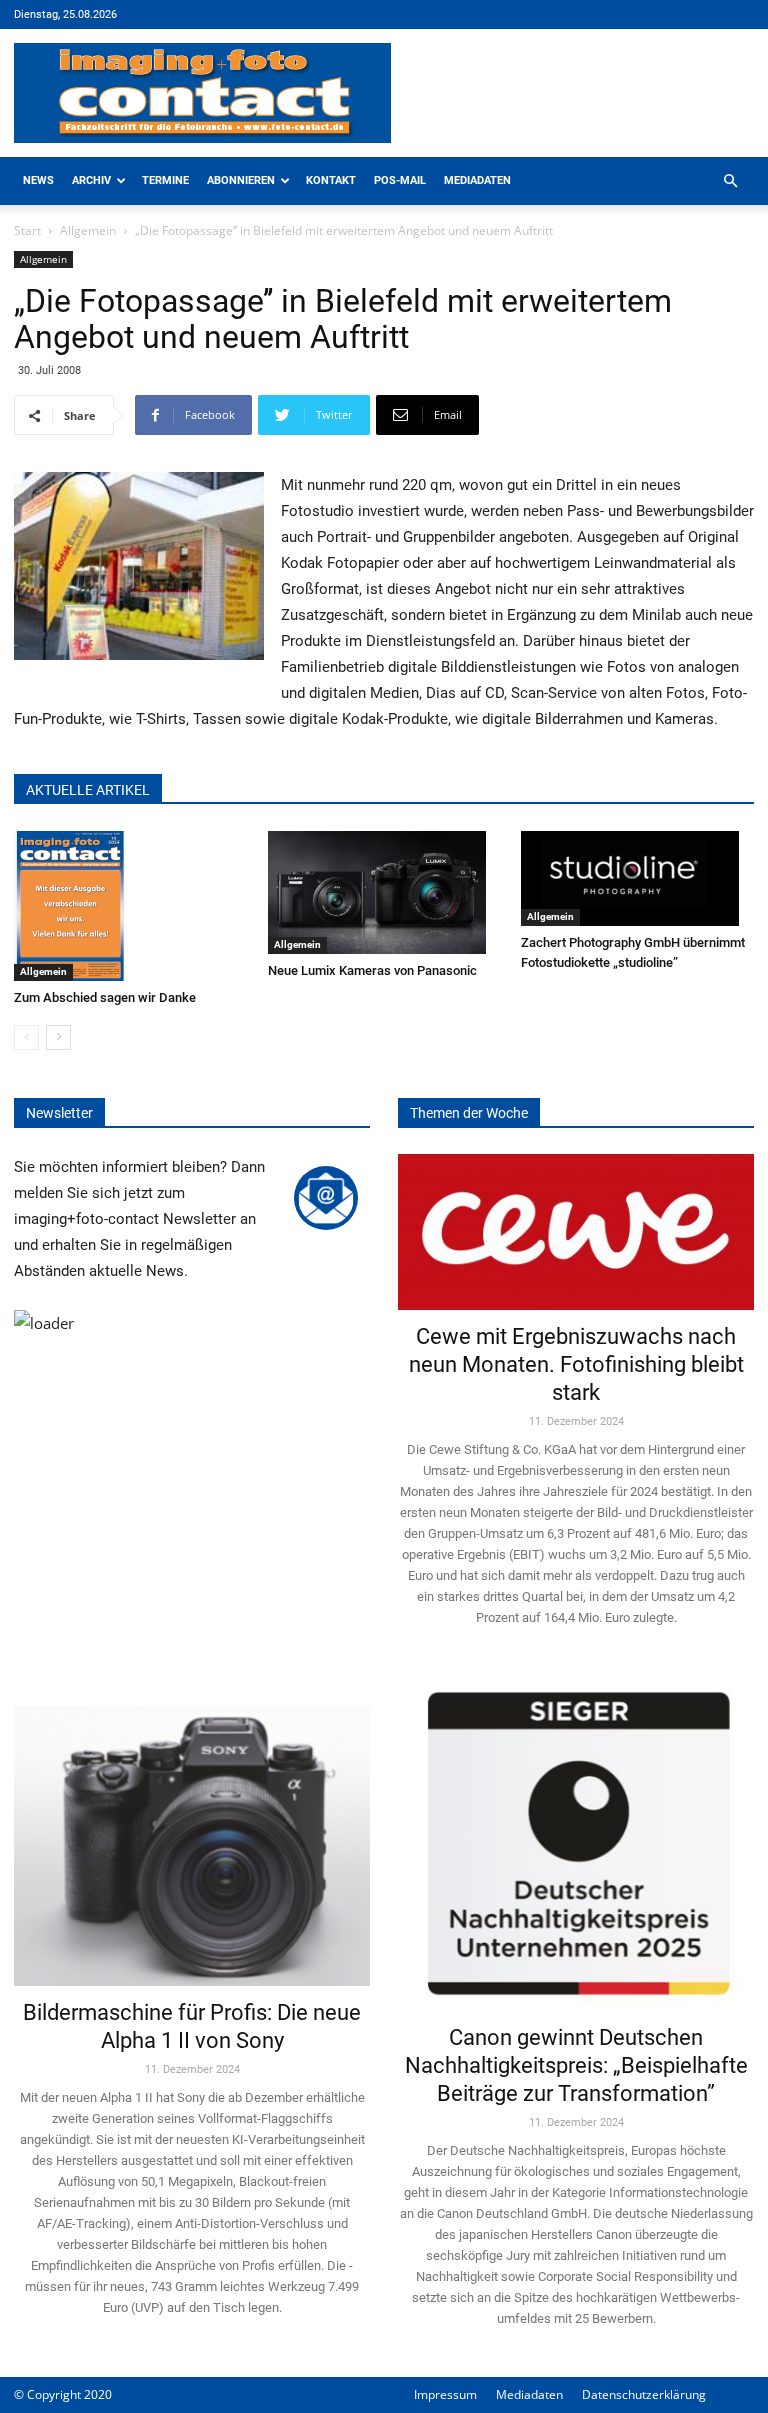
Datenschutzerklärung (644, 2394)
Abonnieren (241, 180)
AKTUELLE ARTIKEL (88, 790)
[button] (730, 181)
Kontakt (331, 180)
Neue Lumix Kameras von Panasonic (372, 970)
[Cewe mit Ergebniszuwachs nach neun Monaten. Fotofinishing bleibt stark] (576, 1232)
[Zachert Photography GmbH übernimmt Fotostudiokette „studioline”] (637, 878)
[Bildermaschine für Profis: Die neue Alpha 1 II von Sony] (192, 1831)
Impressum (445, 2394)
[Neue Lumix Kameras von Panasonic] (384, 892)
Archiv (91, 180)
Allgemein (88, 230)
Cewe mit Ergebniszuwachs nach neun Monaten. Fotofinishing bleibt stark (576, 1364)
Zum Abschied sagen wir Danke (105, 997)
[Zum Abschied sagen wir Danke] (130, 906)
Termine (165, 180)
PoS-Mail (400, 180)
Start (27, 230)
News (38, 180)
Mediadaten (477, 180)
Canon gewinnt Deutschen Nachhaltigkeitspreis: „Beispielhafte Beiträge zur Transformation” (576, 2065)
